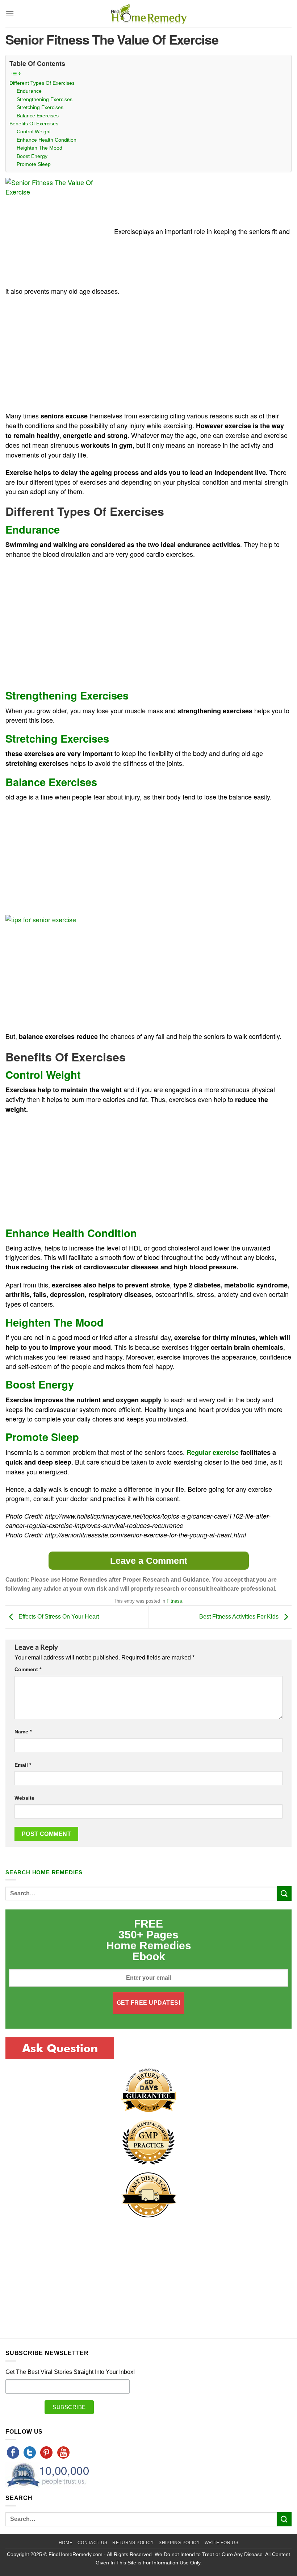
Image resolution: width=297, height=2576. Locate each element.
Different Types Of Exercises (42, 83)
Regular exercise (214, 1452)
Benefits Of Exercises (34, 124)
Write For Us (221, 2543)
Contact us (93, 2543)
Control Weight (34, 131)
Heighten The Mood (39, 148)
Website (24, 1798)
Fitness (174, 1601)
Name (23, 1732)
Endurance (29, 91)
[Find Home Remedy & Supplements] (148, 14)
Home (66, 2543)
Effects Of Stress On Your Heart (58, 1617)
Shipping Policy (179, 2543)
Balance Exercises (38, 116)
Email (23, 1765)
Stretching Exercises (40, 107)
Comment (28, 1669)
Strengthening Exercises (45, 99)
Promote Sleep (34, 164)
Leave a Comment (149, 1561)
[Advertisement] (66, 355)
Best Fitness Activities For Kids (240, 1617)
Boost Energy (32, 156)
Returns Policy (133, 2543)
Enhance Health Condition (47, 140)
